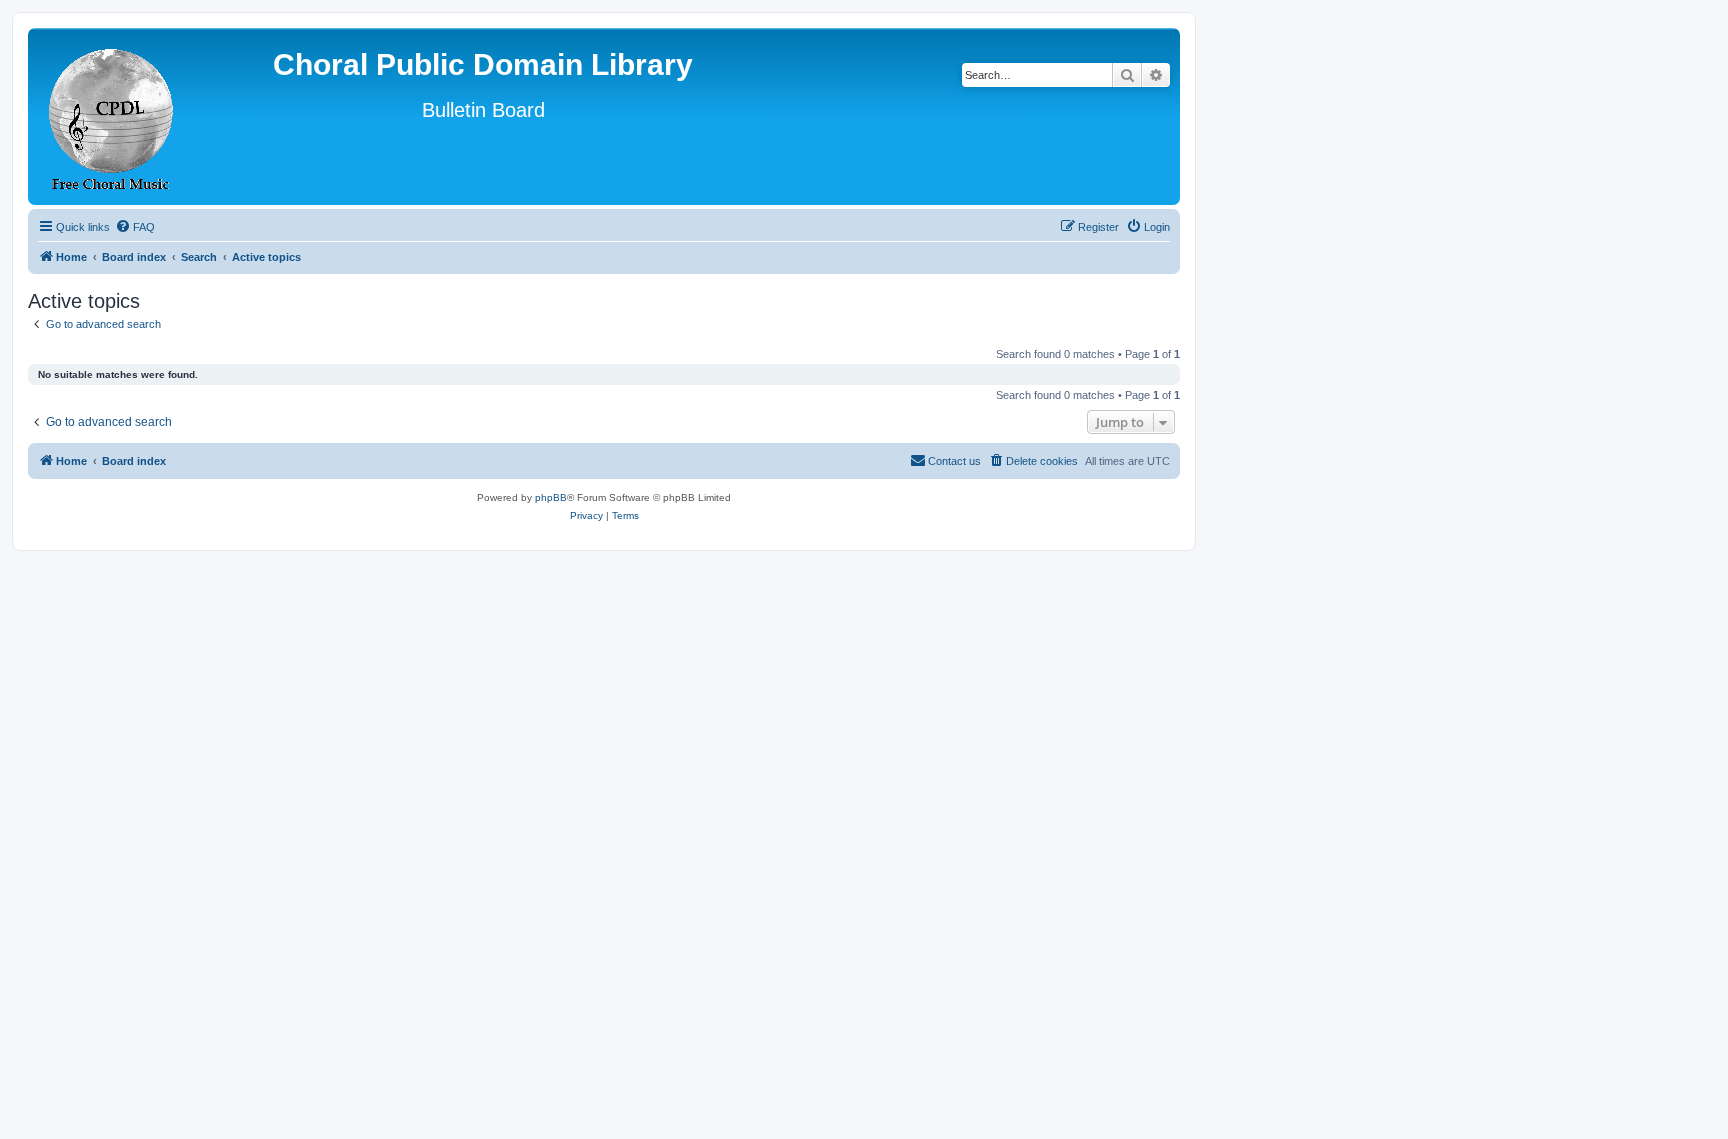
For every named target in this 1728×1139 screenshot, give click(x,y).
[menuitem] (135, 227)
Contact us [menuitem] (954, 461)
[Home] (112, 116)
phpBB (551, 497)
